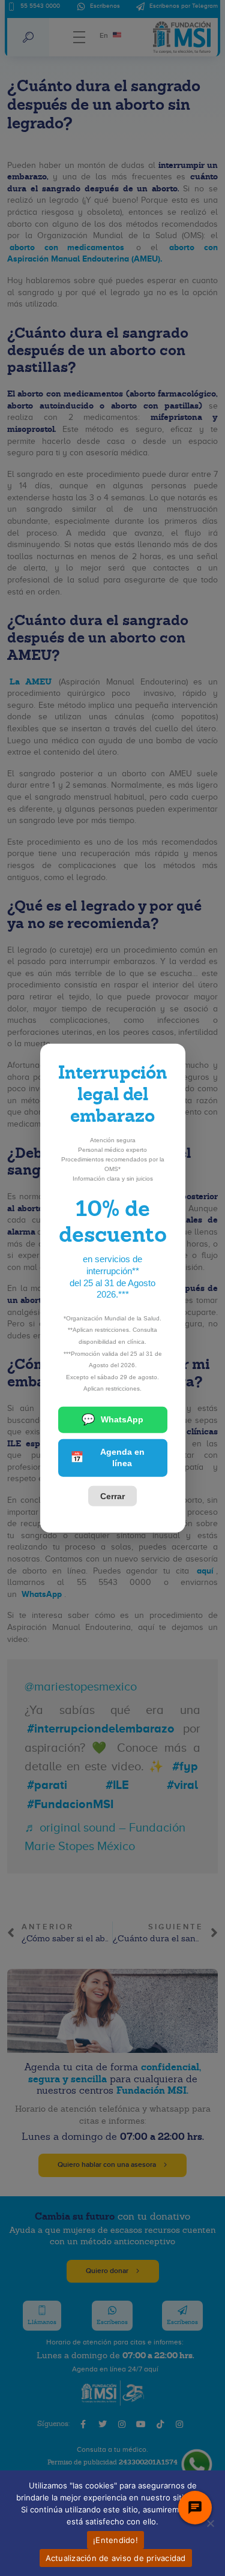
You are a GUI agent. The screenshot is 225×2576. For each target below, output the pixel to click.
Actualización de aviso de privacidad (116, 2558)
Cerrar (112, 1496)
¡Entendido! (115, 2540)
